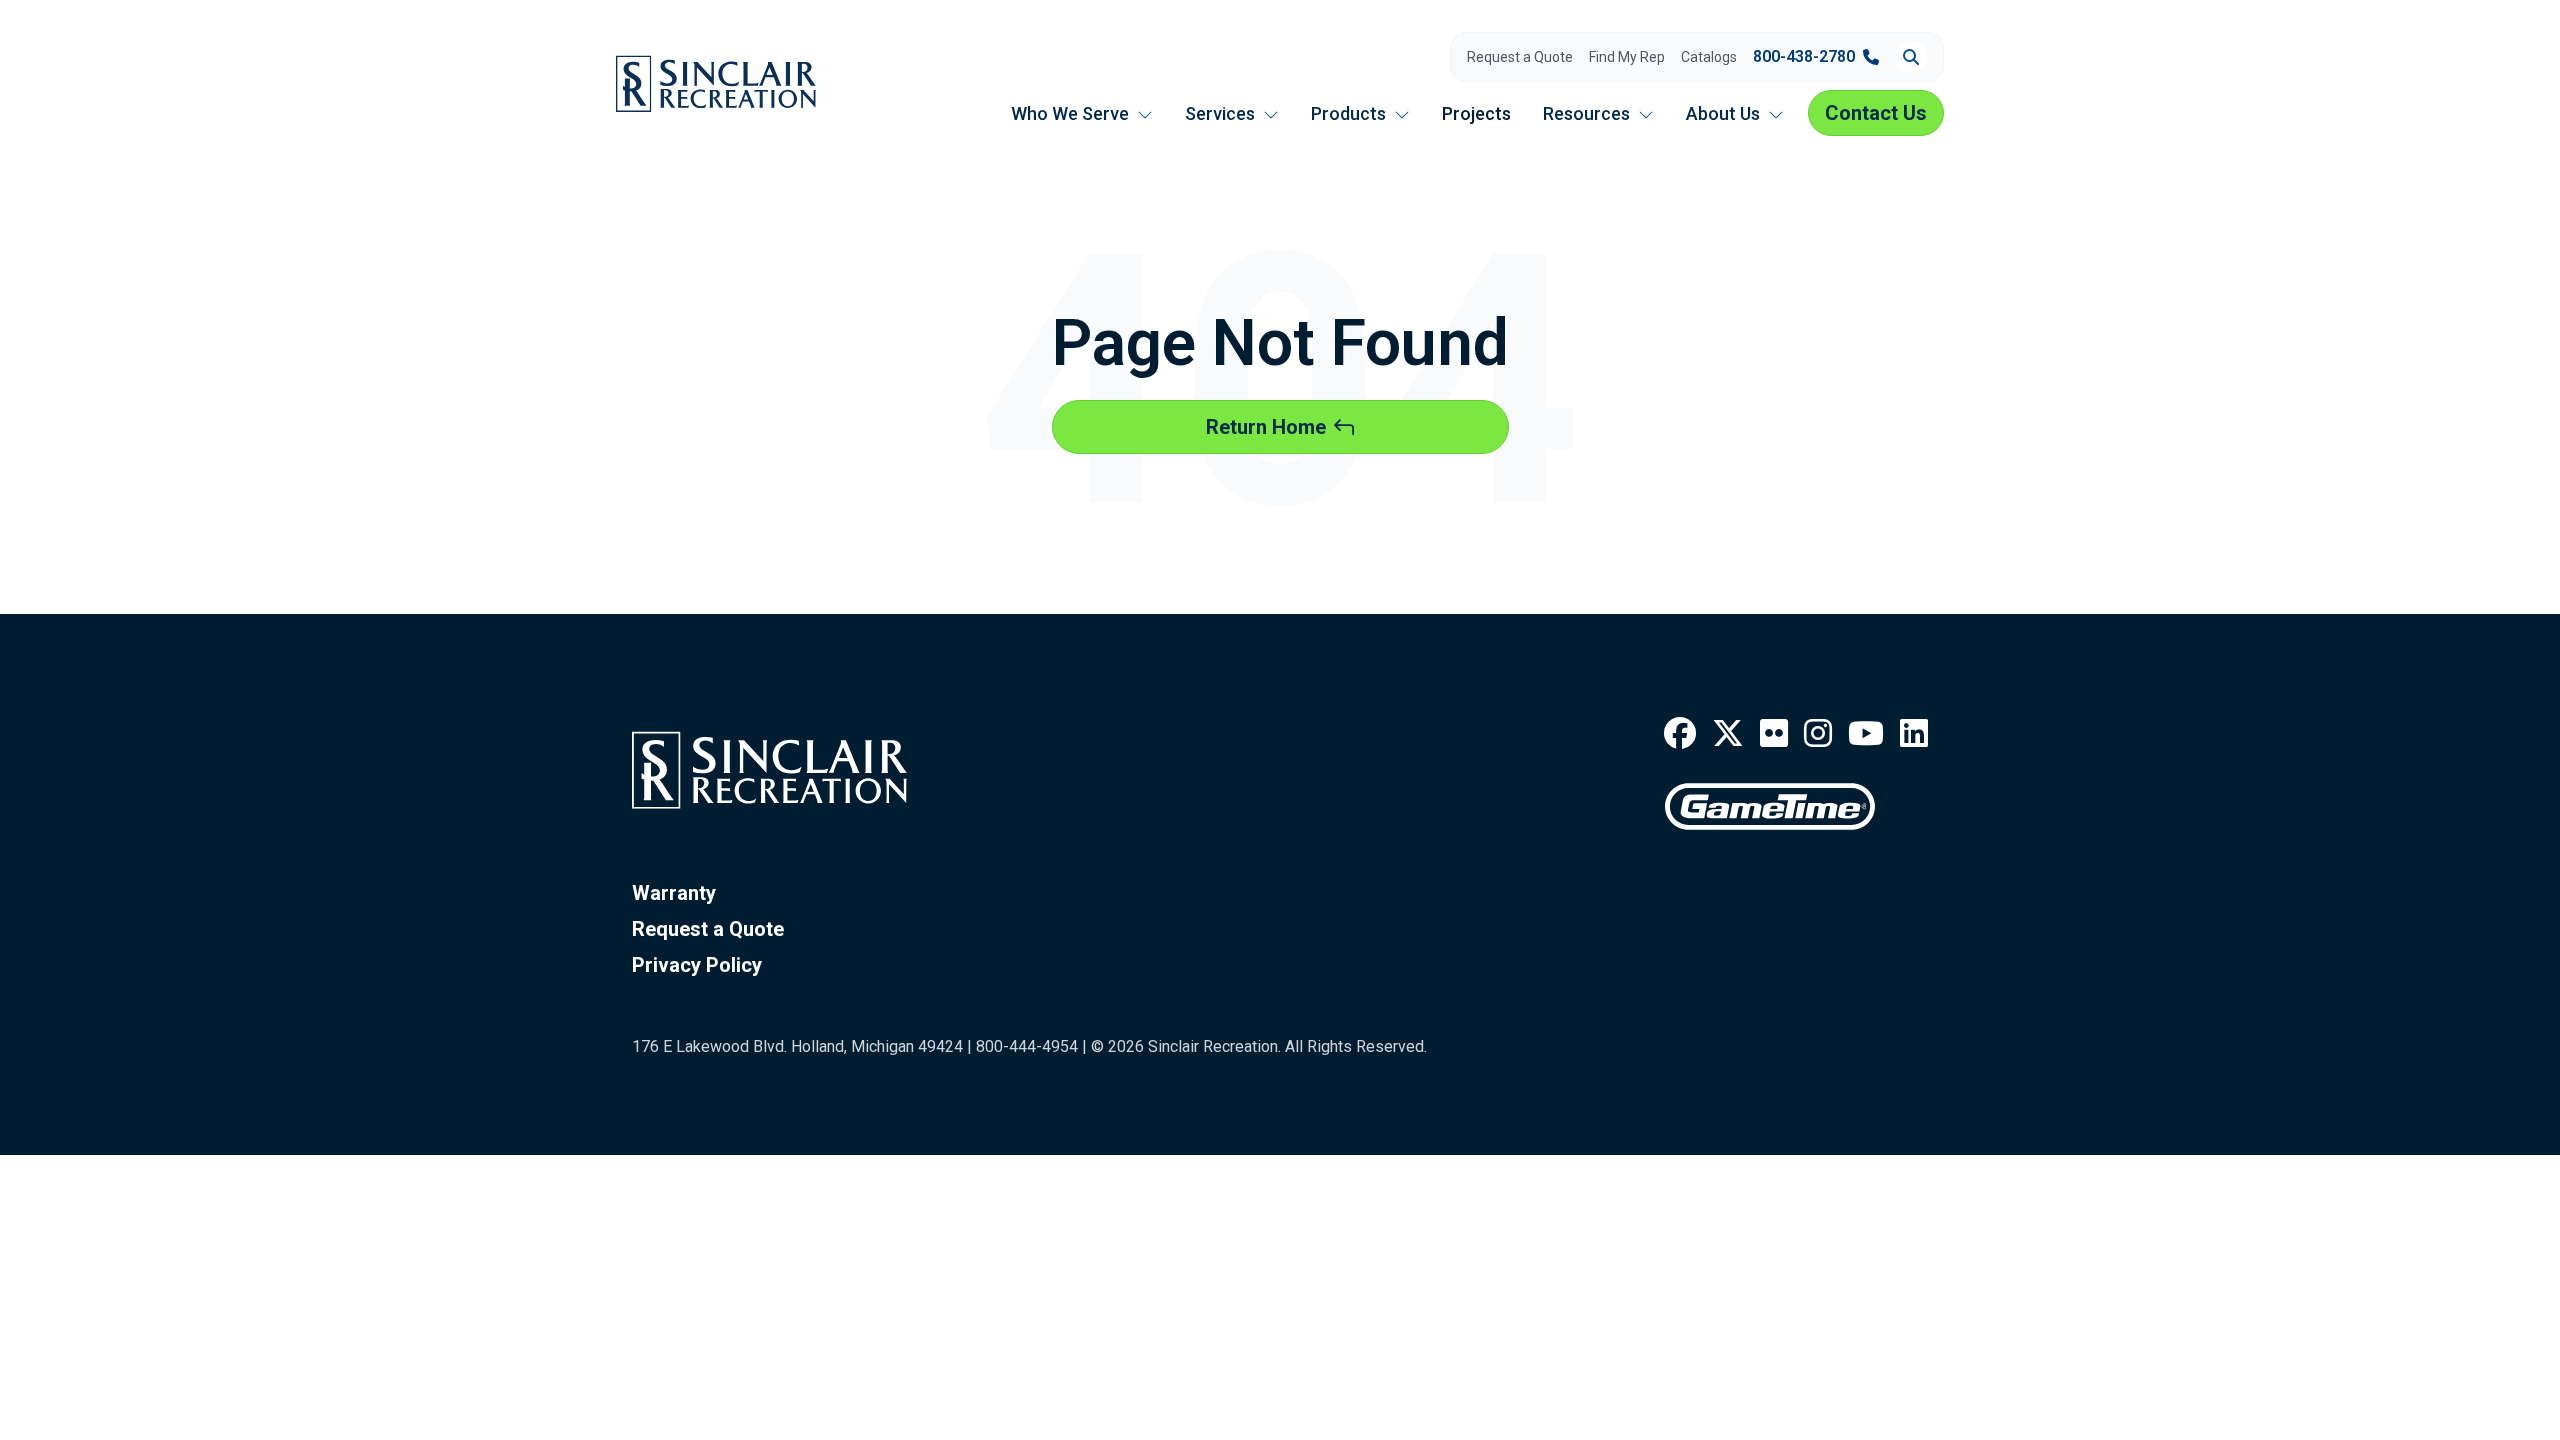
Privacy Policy (697, 965)
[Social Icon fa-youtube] (1866, 734)
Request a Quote (1520, 57)
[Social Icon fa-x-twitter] (1728, 734)
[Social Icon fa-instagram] (1818, 734)
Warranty (674, 893)
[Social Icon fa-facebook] (1680, 734)
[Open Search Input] (1911, 57)
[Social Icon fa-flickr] (1774, 734)
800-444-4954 (1027, 1046)
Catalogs (1709, 57)
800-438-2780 (1804, 56)
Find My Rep (1627, 57)
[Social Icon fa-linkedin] (1914, 734)
